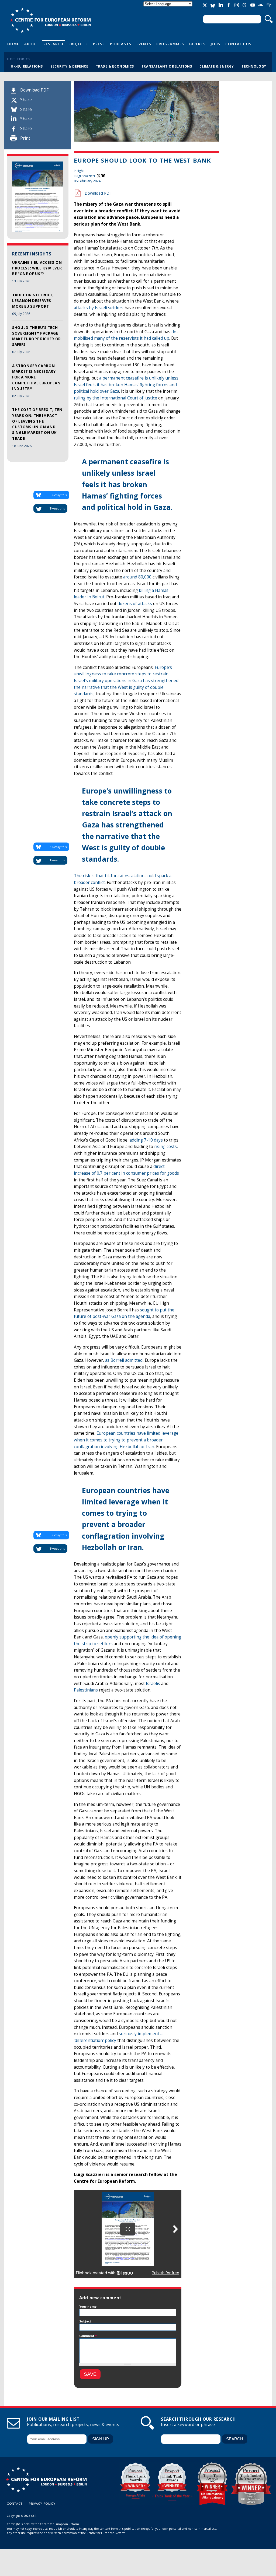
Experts (198, 44)
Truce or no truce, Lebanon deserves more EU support (33, 301)
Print (25, 138)
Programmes (170, 44)
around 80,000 (137, 577)
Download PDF (34, 90)
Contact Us (238, 44)
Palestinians (86, 1690)
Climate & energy (217, 66)
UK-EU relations (27, 66)
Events (144, 44)
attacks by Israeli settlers (99, 308)
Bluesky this (58, 495)
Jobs (215, 44)
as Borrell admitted (124, 1360)
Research (53, 44)
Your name (88, 2306)
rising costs (165, 1147)
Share (26, 100)
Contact (15, 2503)
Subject (85, 2321)
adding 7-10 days (146, 1140)
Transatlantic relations (167, 66)
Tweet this (57, 508)
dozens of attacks (135, 604)
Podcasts (121, 44)
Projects (78, 44)
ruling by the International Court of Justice (115, 398)
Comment (88, 2336)
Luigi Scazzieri (84, 176)
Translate (168, 8)
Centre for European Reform (50, 20)
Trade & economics (115, 66)
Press (99, 44)
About (31, 44)
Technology (254, 66)
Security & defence (69, 66)
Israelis (153, 1684)
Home (13, 44)
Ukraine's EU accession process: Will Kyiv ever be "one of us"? (37, 268)
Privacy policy (42, 2503)
